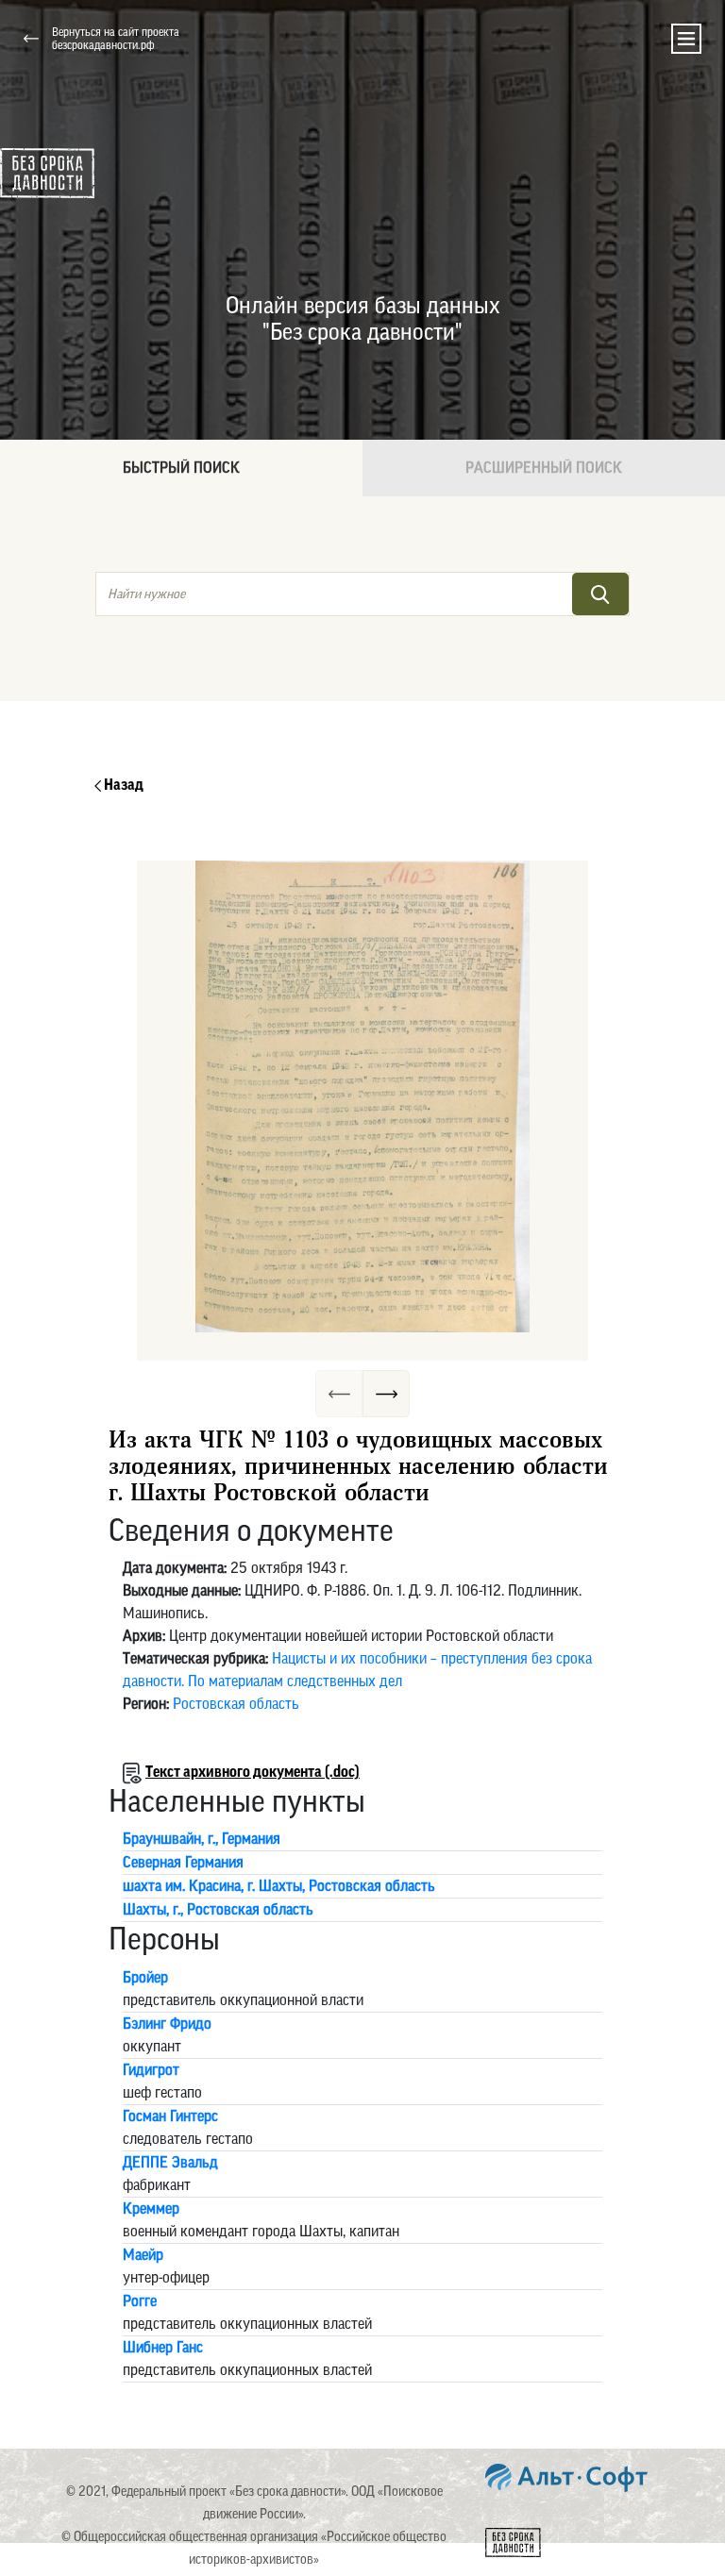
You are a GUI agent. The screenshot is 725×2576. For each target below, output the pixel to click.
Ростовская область (236, 1704)
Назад (122, 785)
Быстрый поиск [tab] (181, 468)
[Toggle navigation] (686, 39)
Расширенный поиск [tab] (544, 468)
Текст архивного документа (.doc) (253, 1772)
